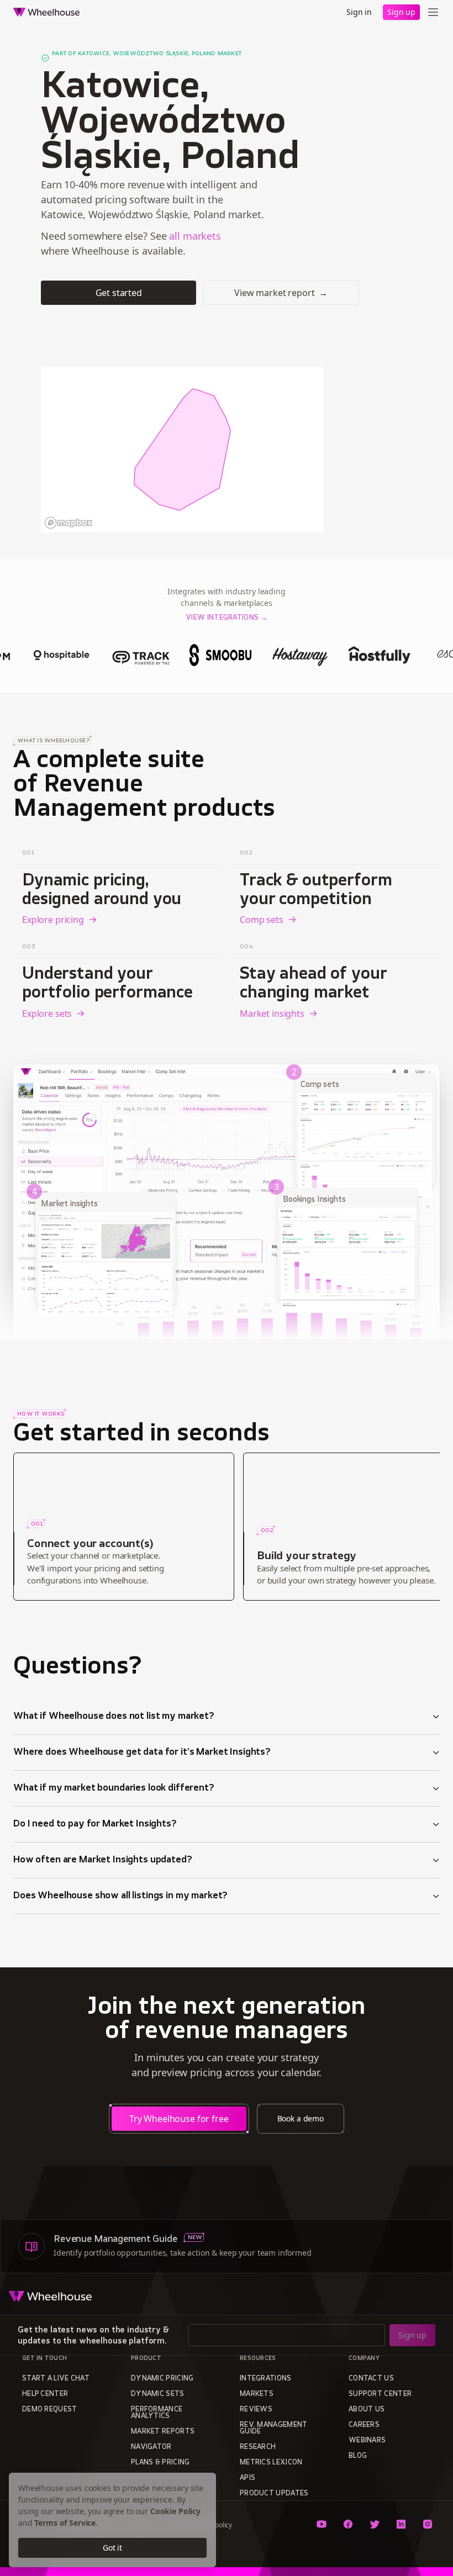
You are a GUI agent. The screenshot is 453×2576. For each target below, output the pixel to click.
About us (367, 2410)
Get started (119, 293)
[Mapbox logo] (69, 523)
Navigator (151, 2447)
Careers (364, 2425)
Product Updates (274, 2494)
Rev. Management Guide (274, 2429)
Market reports (163, 2432)
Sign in (359, 12)
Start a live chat (56, 2379)
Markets (257, 2394)
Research (258, 2447)
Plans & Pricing (160, 2463)
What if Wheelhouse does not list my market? (114, 1717)
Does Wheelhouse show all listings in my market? (120, 1896)
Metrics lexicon (271, 2463)
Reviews (256, 2410)
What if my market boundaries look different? (114, 1788)
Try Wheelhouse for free (179, 2119)
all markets (195, 236)
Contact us (371, 2379)
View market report (281, 293)
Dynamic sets (158, 2394)
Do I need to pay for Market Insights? (95, 1824)
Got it (112, 2548)
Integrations (266, 2379)
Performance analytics (157, 2413)
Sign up (401, 12)
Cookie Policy (175, 2511)
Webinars (367, 2441)
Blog (358, 2456)
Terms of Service (65, 2523)
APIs (247, 2478)
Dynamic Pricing (162, 2379)
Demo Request (50, 2410)
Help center (45, 2394)
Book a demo (301, 2118)
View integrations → (227, 618)
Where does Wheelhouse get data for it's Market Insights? (142, 1752)
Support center (380, 2394)
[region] (182, 450)
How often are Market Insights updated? (103, 1860)
